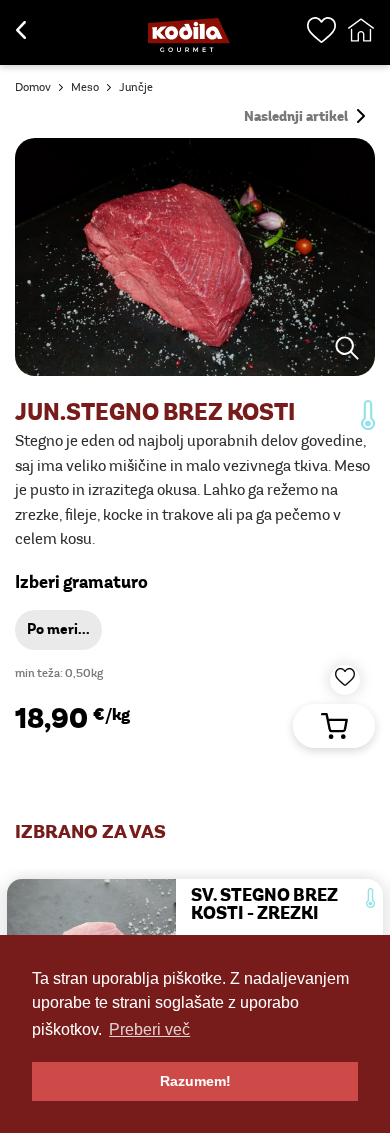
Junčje (136, 88)
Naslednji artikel (297, 117)
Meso (85, 88)
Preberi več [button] (149, 1029)
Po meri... (58, 630)
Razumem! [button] (195, 1081)
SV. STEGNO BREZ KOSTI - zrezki (264, 906)
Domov (33, 88)
